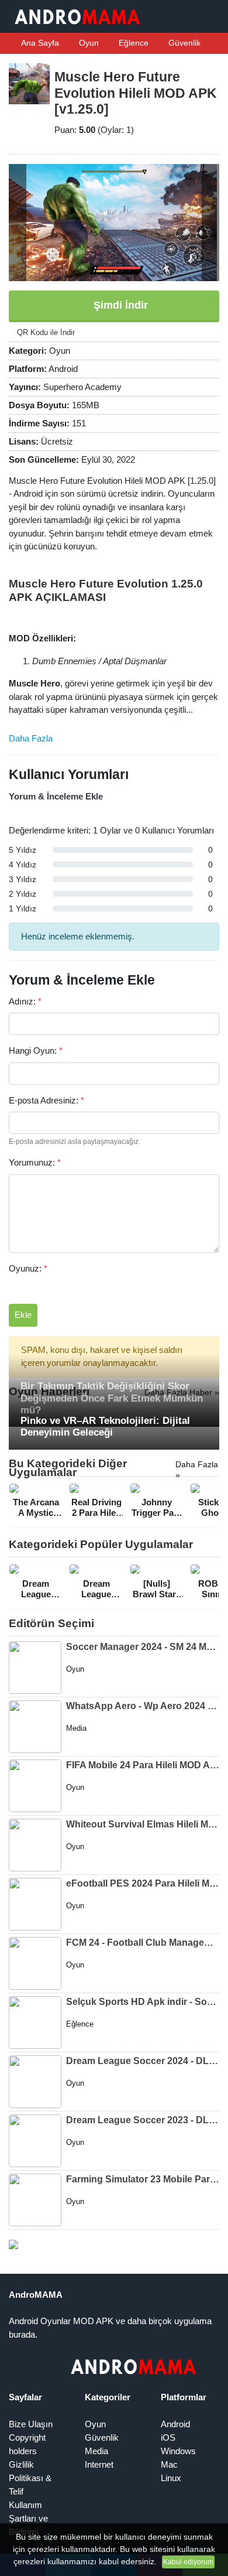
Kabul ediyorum (188, 2562)
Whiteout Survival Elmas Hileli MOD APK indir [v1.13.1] (143, 1824)
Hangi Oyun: (36, 1050)
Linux (171, 2478)
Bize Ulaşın (31, 2424)
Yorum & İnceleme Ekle (56, 796)
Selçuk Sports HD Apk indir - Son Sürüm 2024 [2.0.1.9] (143, 2002)
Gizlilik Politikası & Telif (30, 2478)
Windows (178, 2451)
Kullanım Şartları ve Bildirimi (28, 2518)
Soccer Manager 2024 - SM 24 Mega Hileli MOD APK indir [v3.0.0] (143, 1647)
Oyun (88, 43)
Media (96, 2451)
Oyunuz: (28, 1268)
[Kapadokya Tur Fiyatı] (13, 2244)
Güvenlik (183, 43)
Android (175, 2424)
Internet (99, 2464)
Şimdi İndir (119, 305)
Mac (169, 2464)
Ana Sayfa (39, 43)
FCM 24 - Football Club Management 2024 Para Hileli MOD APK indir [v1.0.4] (143, 1943)
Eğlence (132, 43)
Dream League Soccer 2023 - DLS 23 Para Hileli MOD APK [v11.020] (143, 2120)
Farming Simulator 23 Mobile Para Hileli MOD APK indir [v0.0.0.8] (143, 2179)
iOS (168, 2437)
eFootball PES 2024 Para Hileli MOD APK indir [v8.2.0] (143, 1883)
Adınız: (25, 1001)
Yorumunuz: (35, 1162)
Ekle (23, 1315)
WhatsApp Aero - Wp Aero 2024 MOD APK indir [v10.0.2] (143, 1706)
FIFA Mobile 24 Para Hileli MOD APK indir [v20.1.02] (143, 1765)
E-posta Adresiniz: (46, 1100)
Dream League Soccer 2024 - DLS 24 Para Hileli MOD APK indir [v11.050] (143, 2061)
